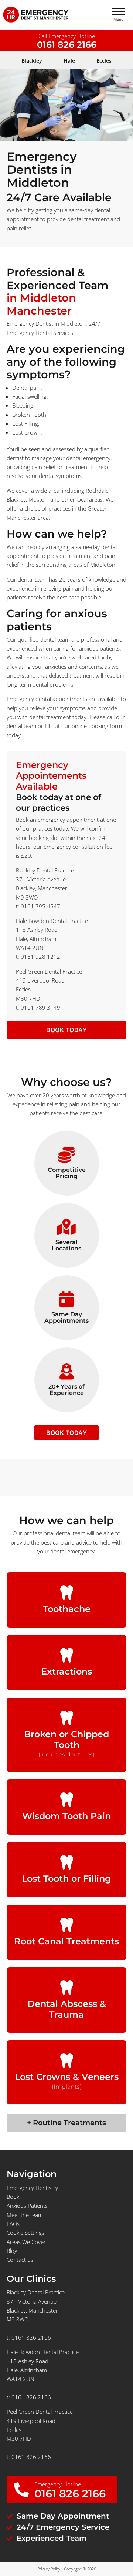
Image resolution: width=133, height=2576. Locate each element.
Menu (118, 19)
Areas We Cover (26, 2242)
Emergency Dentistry (32, 2188)
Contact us (20, 2260)
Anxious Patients (27, 2206)
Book (13, 2197)
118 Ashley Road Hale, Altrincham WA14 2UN (37, 939)
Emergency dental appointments (47, 699)
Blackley (16, 499)
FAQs (13, 2224)
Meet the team (25, 2215)
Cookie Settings (25, 2233)
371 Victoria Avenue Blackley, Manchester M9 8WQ (42, 888)
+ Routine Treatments (66, 2123)
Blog (12, 2251)
